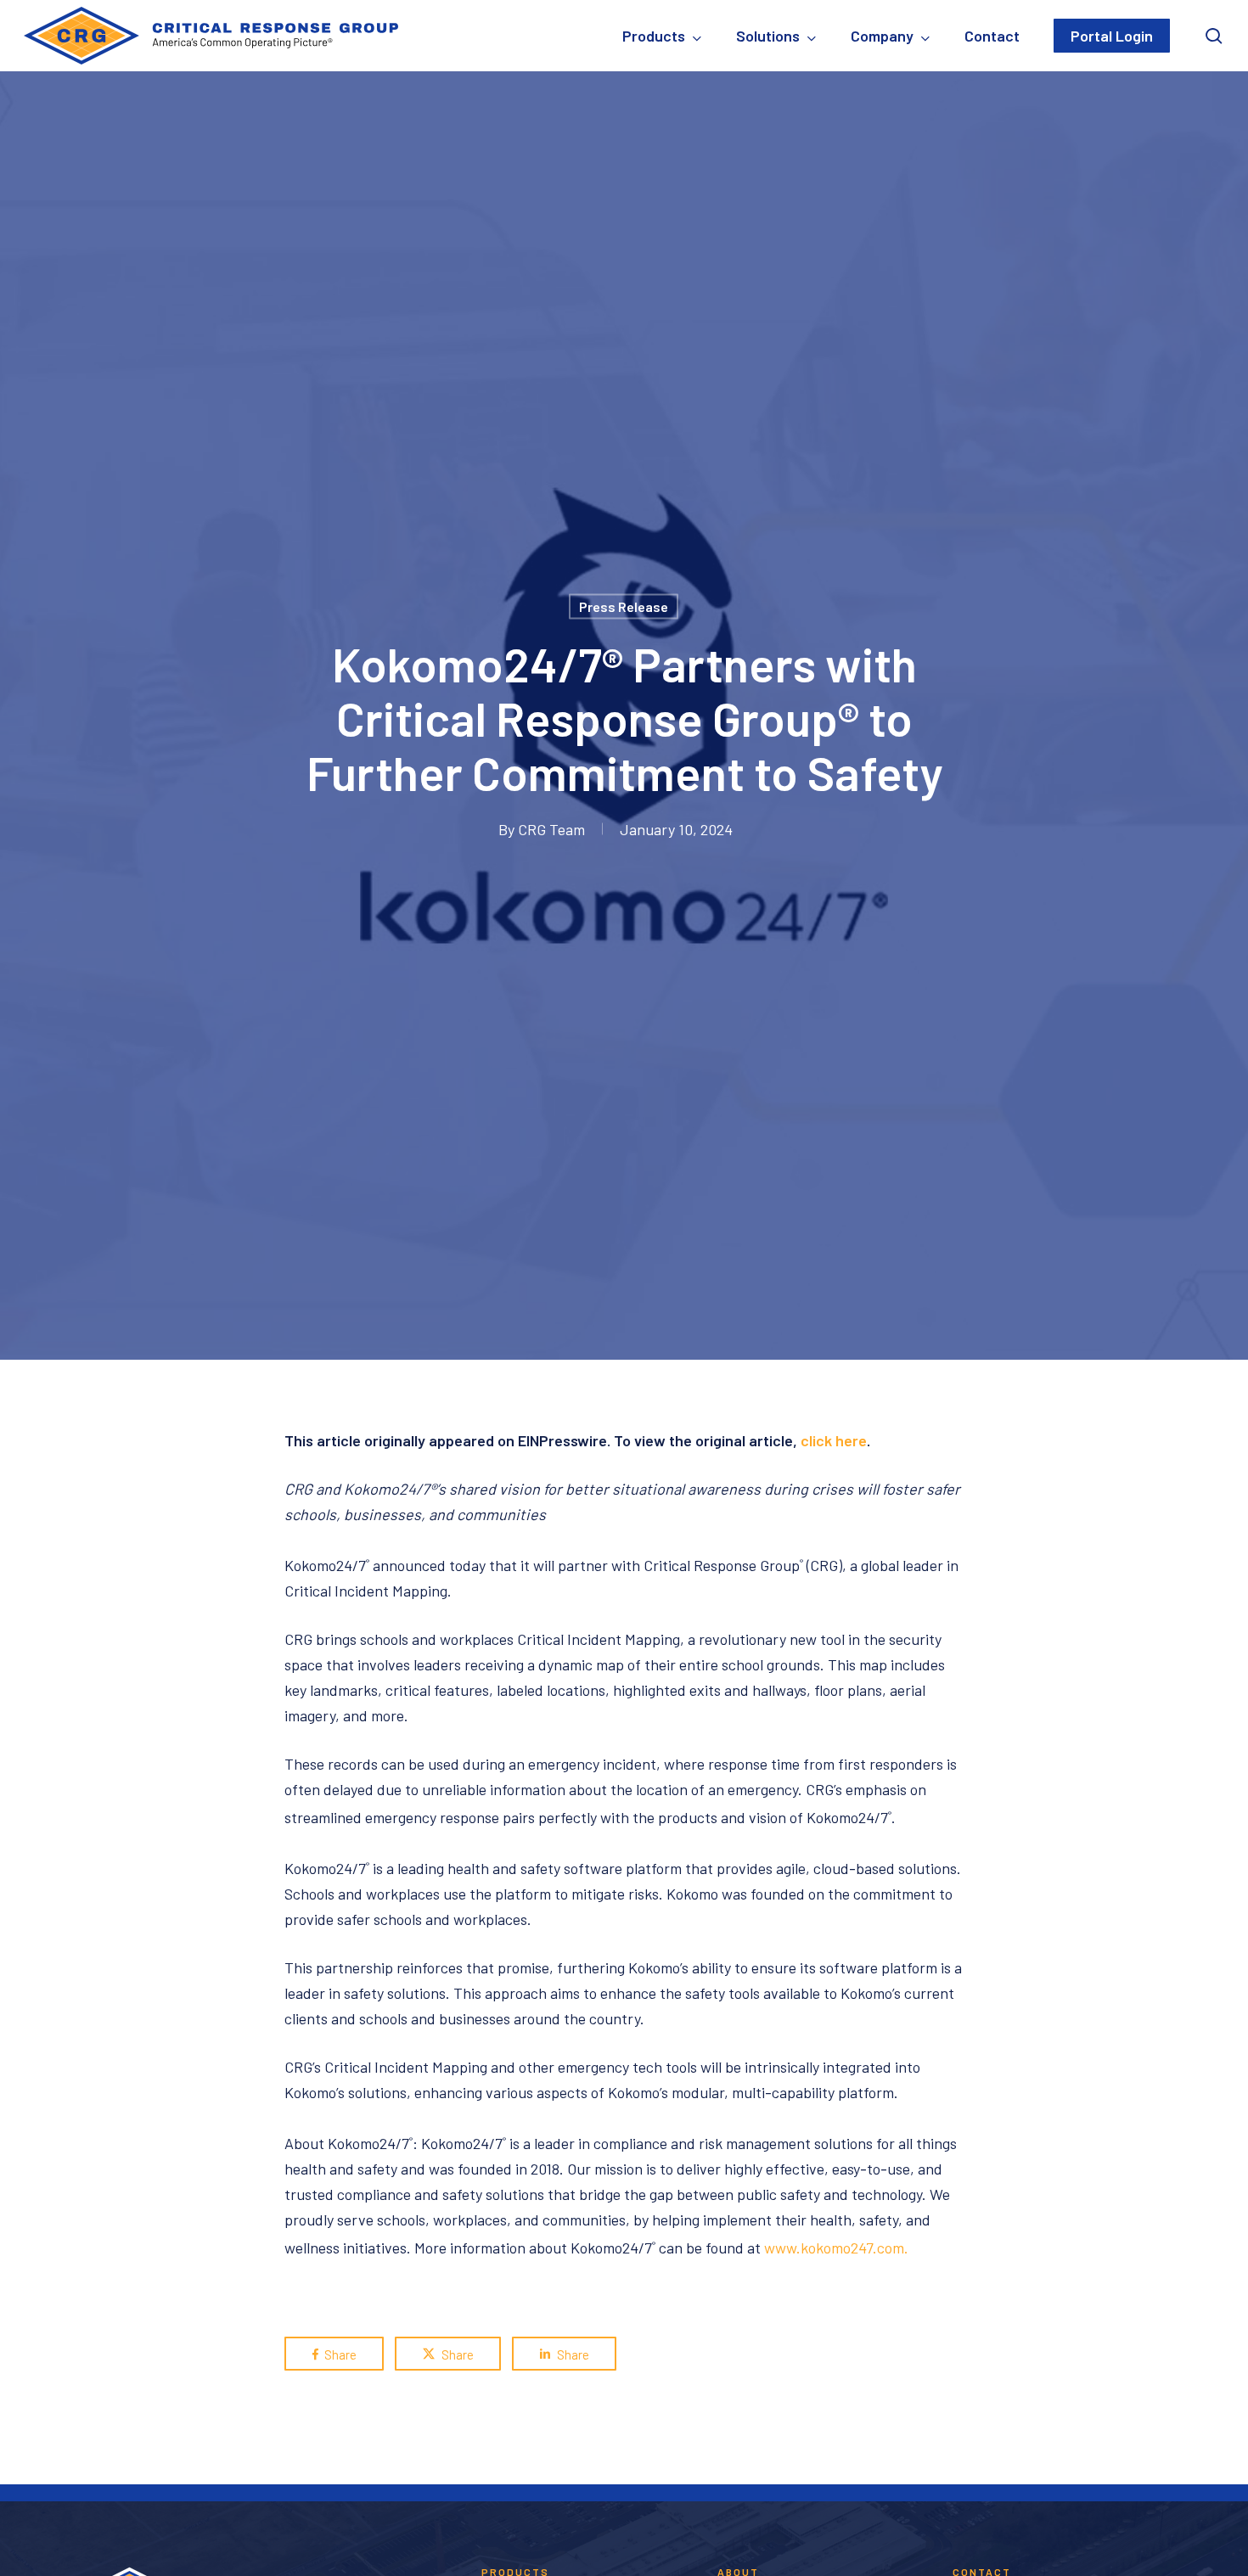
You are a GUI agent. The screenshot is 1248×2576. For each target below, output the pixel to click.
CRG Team (551, 828)
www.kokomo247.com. (836, 2248)
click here (834, 1440)
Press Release (624, 606)
